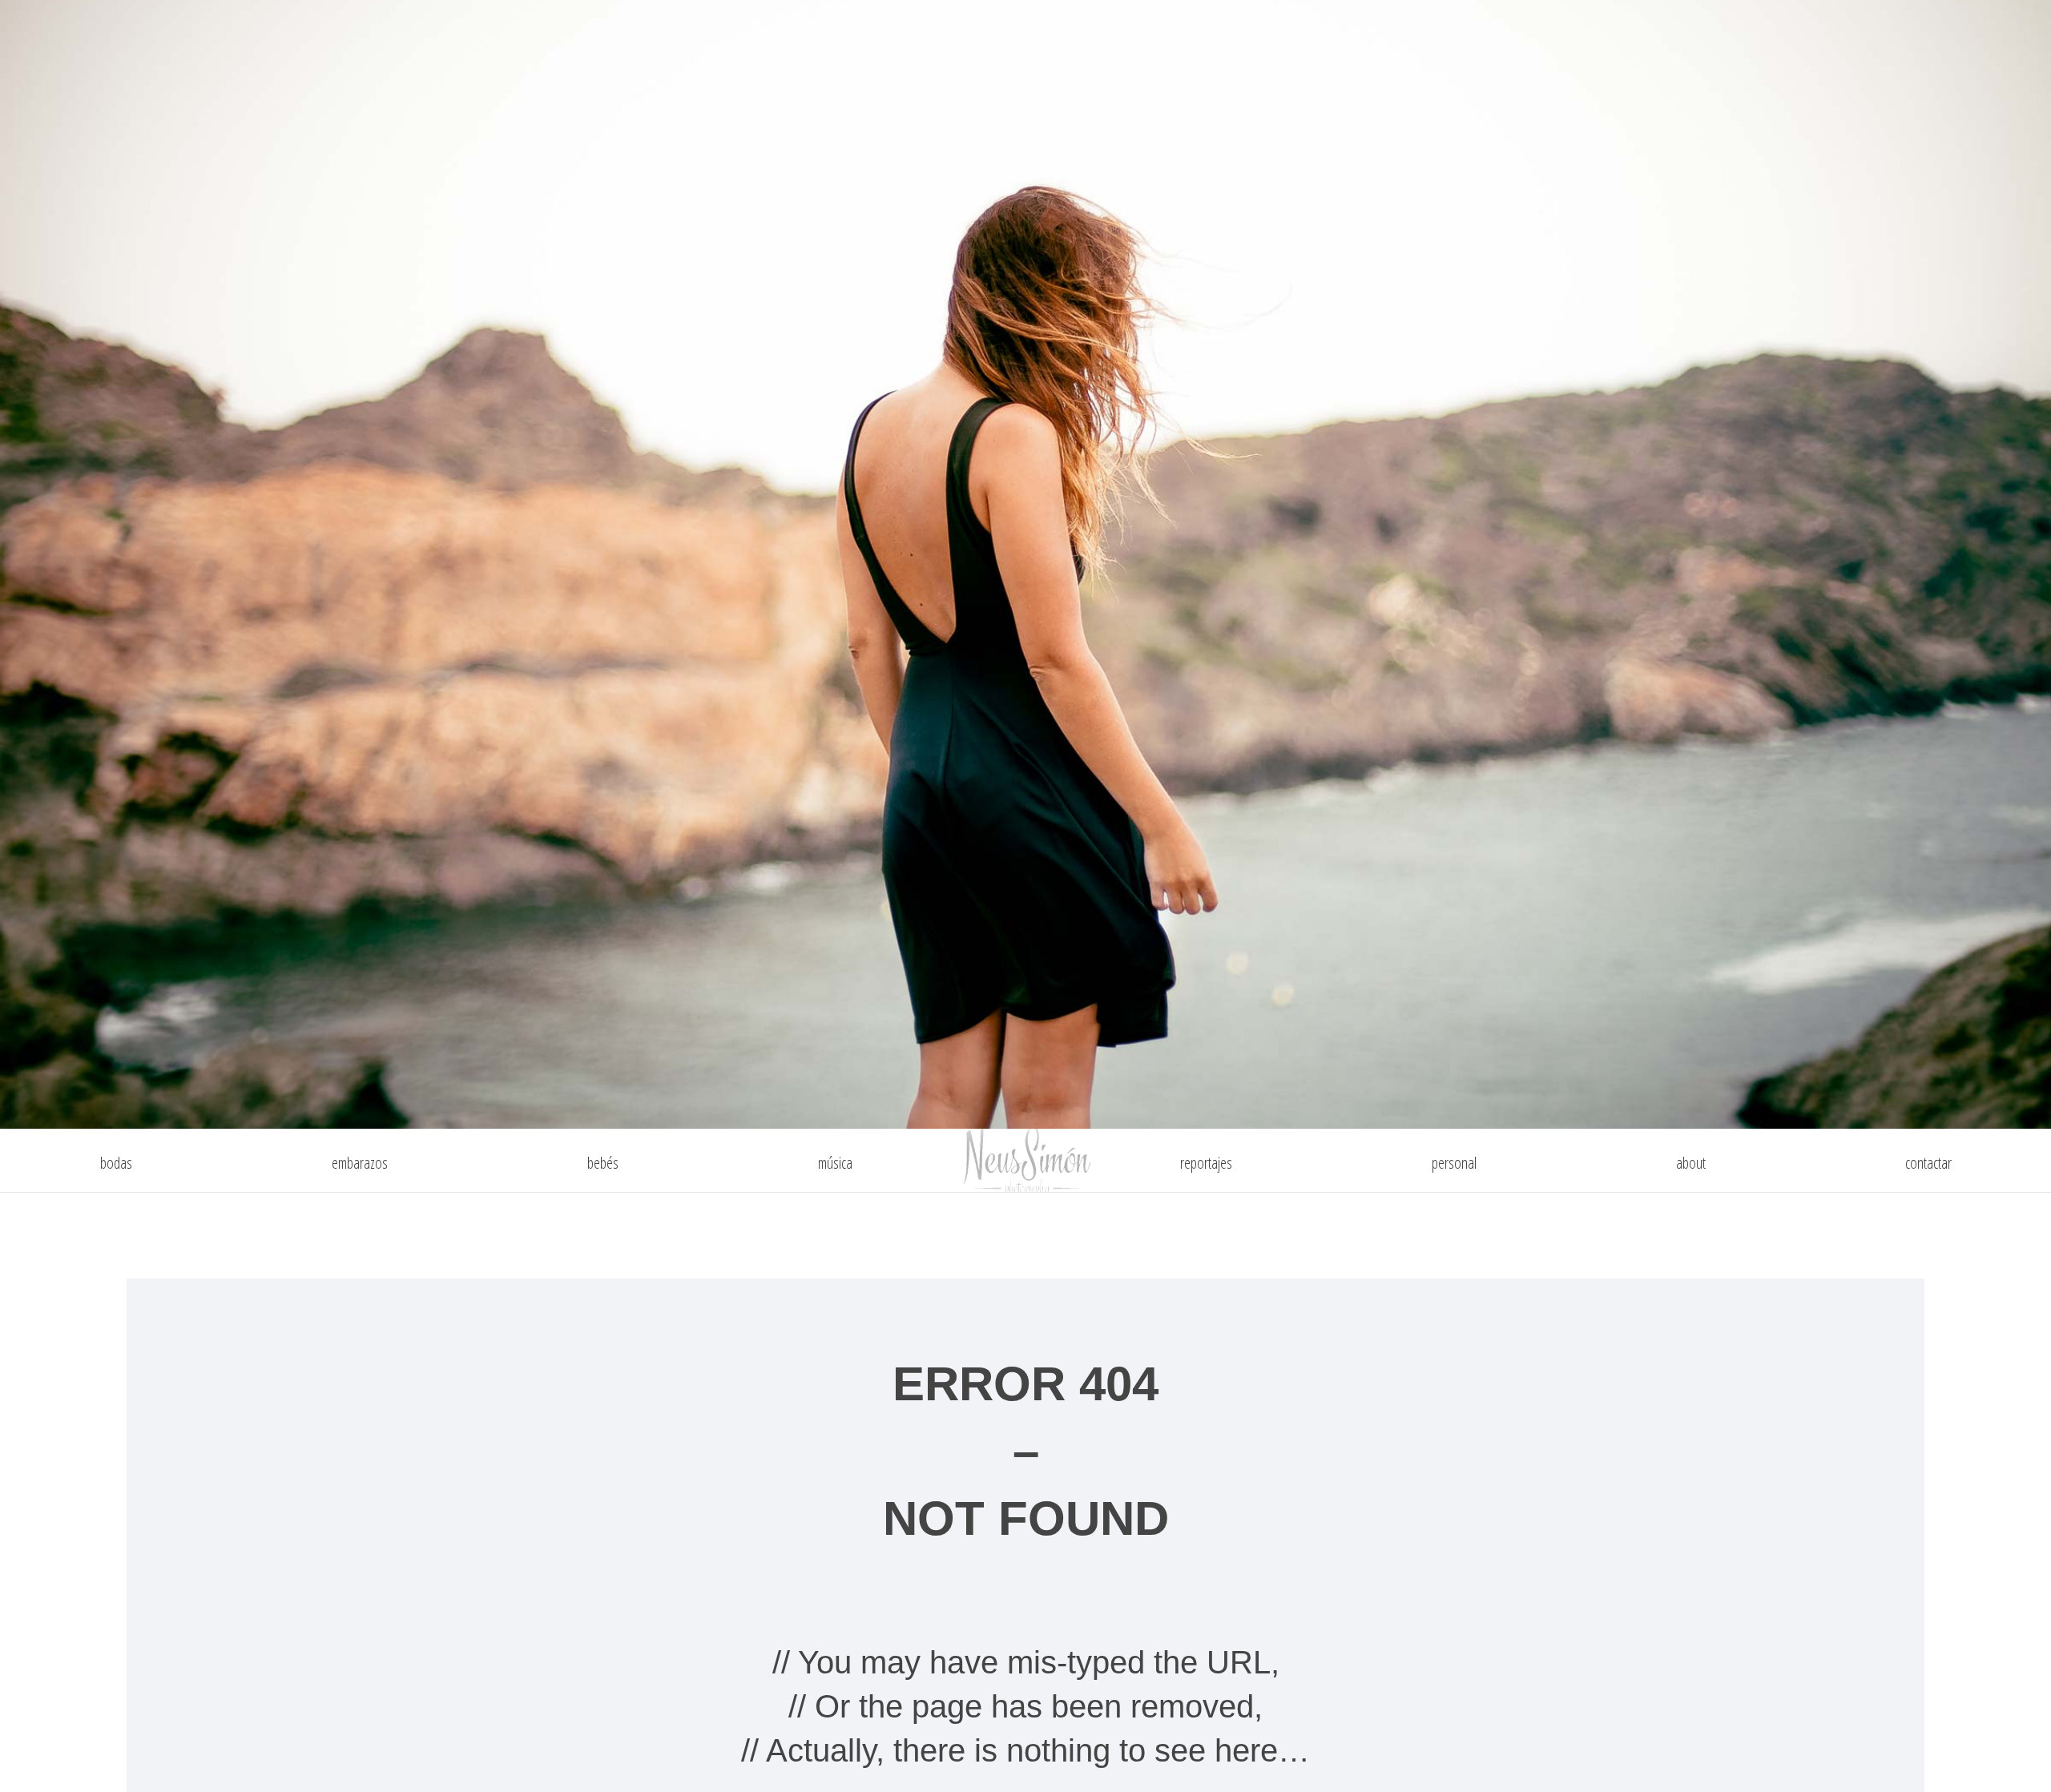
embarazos (360, 1163)
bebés (603, 1163)
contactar (1928, 1163)
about (1691, 1163)
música (835, 1163)
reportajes (1206, 1163)
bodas (116, 1163)
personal (1454, 1163)
